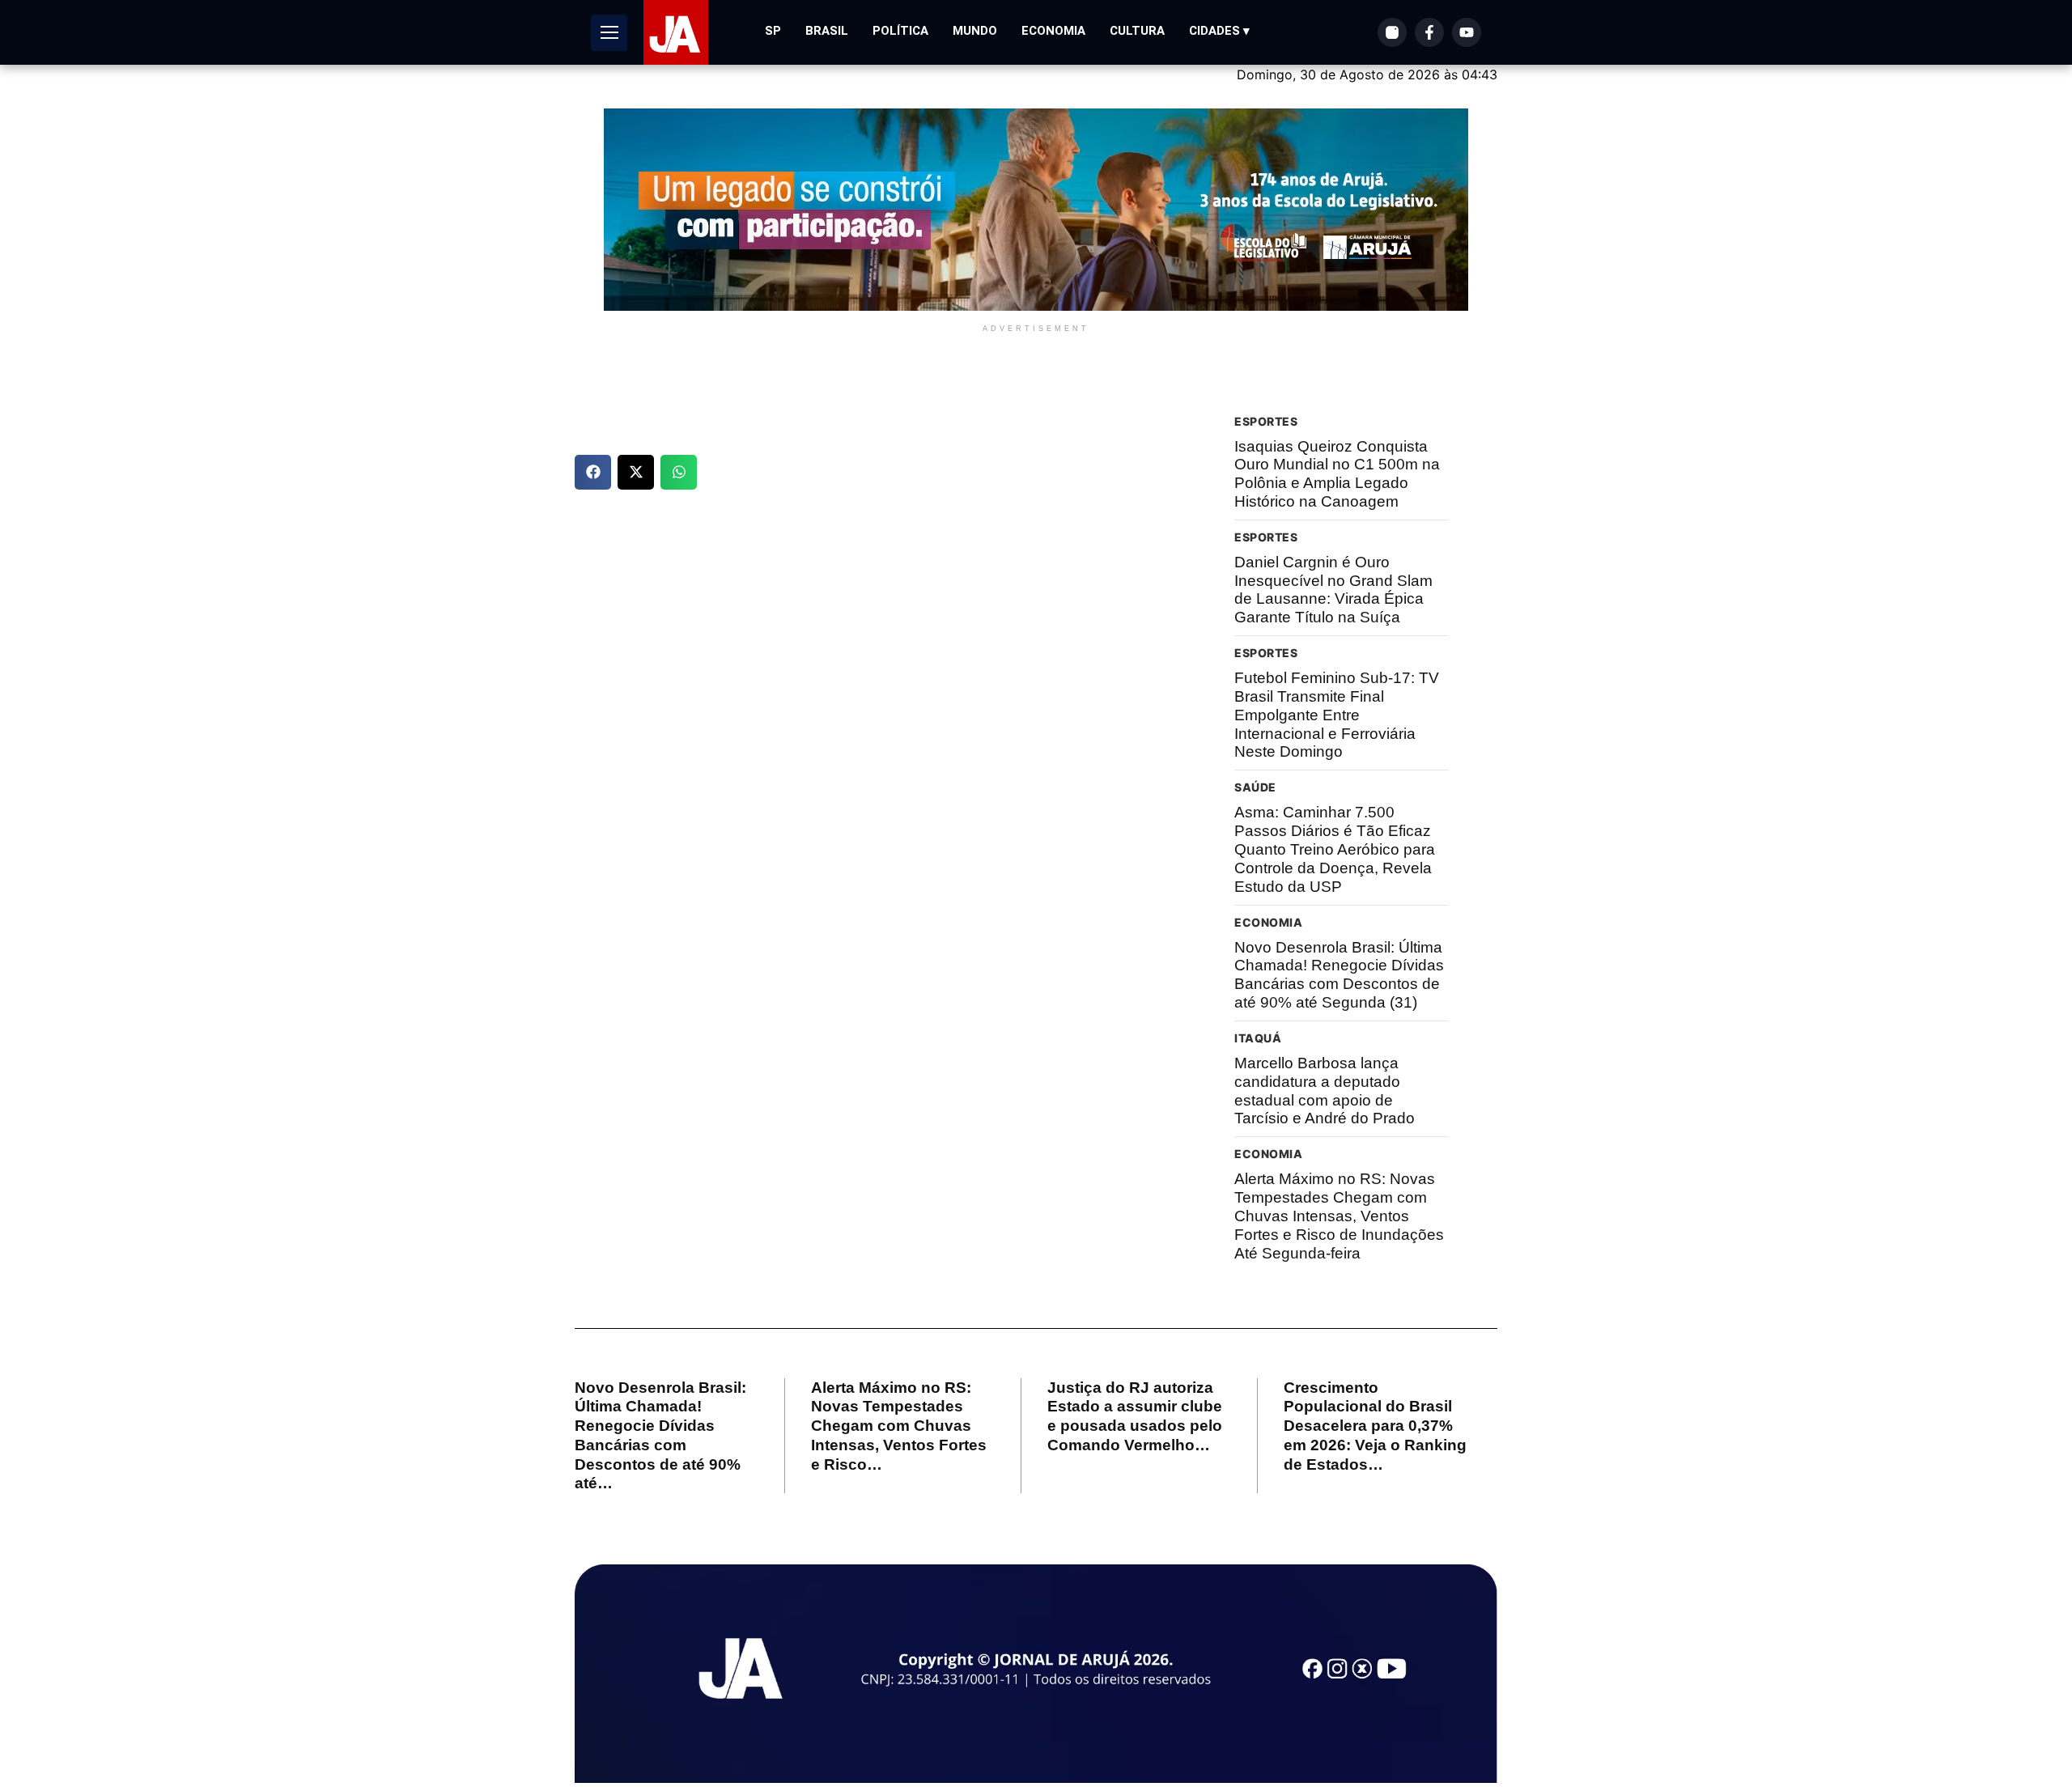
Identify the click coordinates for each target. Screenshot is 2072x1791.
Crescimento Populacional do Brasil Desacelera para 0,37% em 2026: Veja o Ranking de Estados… (1375, 1426)
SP (773, 31)
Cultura (1137, 31)
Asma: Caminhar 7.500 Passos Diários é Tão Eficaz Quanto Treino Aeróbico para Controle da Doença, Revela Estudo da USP (1335, 849)
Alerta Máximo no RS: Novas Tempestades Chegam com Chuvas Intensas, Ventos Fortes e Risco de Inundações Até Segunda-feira (1339, 1216)
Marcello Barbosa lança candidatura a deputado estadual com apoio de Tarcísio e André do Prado (1325, 1091)
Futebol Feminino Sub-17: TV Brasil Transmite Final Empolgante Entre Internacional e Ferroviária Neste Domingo (1337, 715)
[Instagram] (1392, 32)
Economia (1053, 31)
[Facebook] (1429, 32)
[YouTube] (1467, 32)
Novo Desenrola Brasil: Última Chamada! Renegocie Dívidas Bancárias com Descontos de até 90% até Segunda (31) (1339, 975)
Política (900, 31)
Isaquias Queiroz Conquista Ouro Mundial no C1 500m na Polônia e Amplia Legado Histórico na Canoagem (1337, 474)
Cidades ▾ (1219, 31)
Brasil (827, 31)
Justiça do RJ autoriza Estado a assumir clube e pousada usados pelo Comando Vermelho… (1135, 1416)
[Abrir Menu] (609, 33)
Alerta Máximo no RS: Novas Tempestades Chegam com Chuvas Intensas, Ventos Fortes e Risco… (899, 1426)
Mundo (975, 31)
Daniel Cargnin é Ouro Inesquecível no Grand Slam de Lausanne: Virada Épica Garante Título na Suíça (1333, 590)
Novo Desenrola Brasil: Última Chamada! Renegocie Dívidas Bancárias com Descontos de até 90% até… (660, 1436)
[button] (593, 472)
